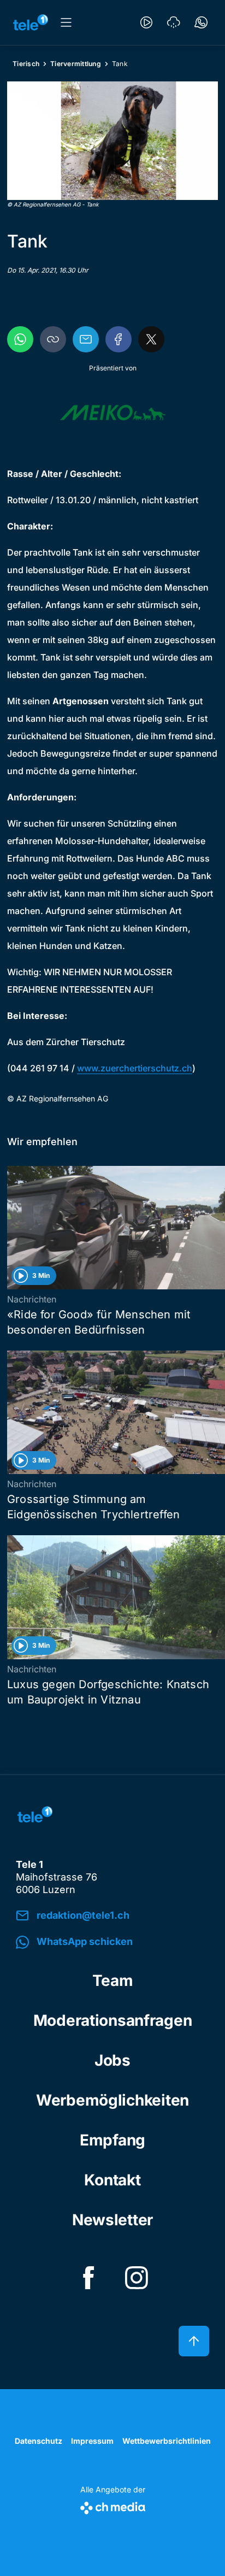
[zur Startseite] (31, 22)
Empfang (112, 2140)
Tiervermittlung (76, 64)
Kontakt (112, 2180)
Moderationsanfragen (113, 2020)
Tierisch (26, 64)
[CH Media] (113, 2506)
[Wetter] (174, 22)
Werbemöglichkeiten (112, 2100)
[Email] (86, 339)
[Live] (146, 22)
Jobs (112, 2060)
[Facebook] (119, 339)
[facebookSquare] (88, 2278)
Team (113, 1980)
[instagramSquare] (137, 2278)
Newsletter (112, 2220)
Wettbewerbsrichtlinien (167, 2441)
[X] (151, 339)
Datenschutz (39, 2441)
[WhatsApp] (20, 339)
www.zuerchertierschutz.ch (135, 1068)
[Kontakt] (201, 22)
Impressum (92, 2441)
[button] (112, 141)
